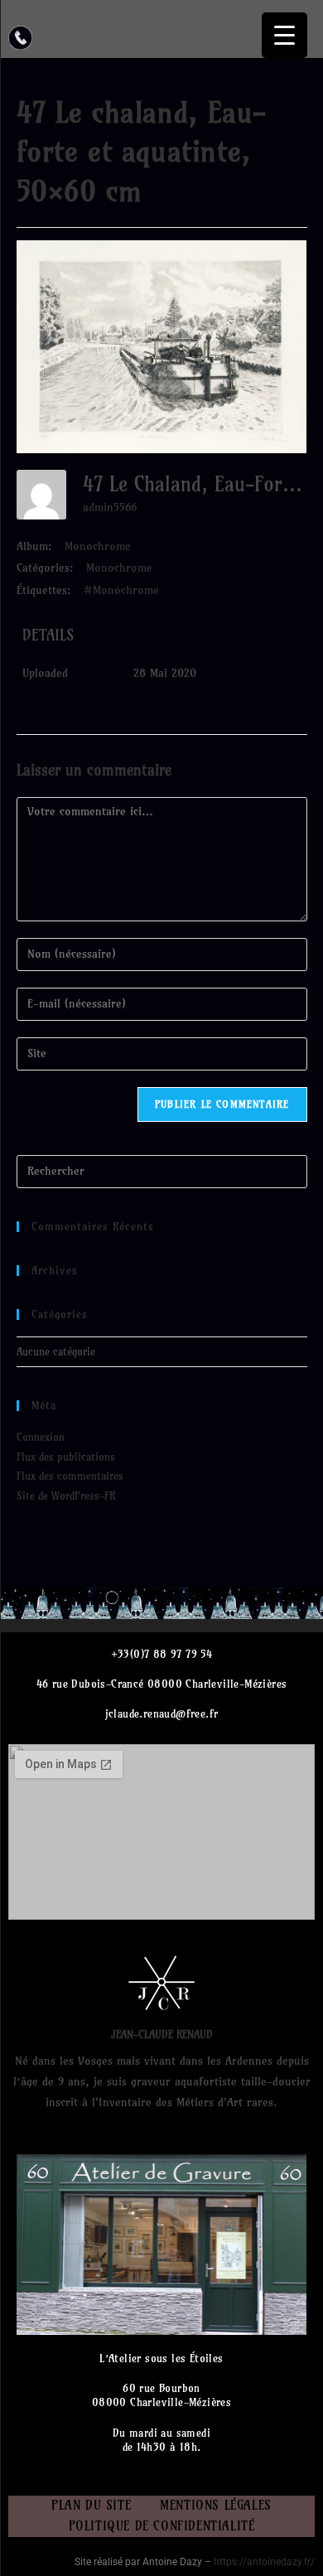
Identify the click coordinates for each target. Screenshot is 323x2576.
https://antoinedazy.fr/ (264, 2562)
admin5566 (110, 507)
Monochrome (98, 546)
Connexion (41, 1437)
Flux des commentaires (70, 1476)
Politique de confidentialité (162, 2526)
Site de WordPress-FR (66, 1496)
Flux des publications (66, 1457)
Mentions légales (216, 2505)
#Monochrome (121, 590)
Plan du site (91, 2505)
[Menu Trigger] (284, 35)
